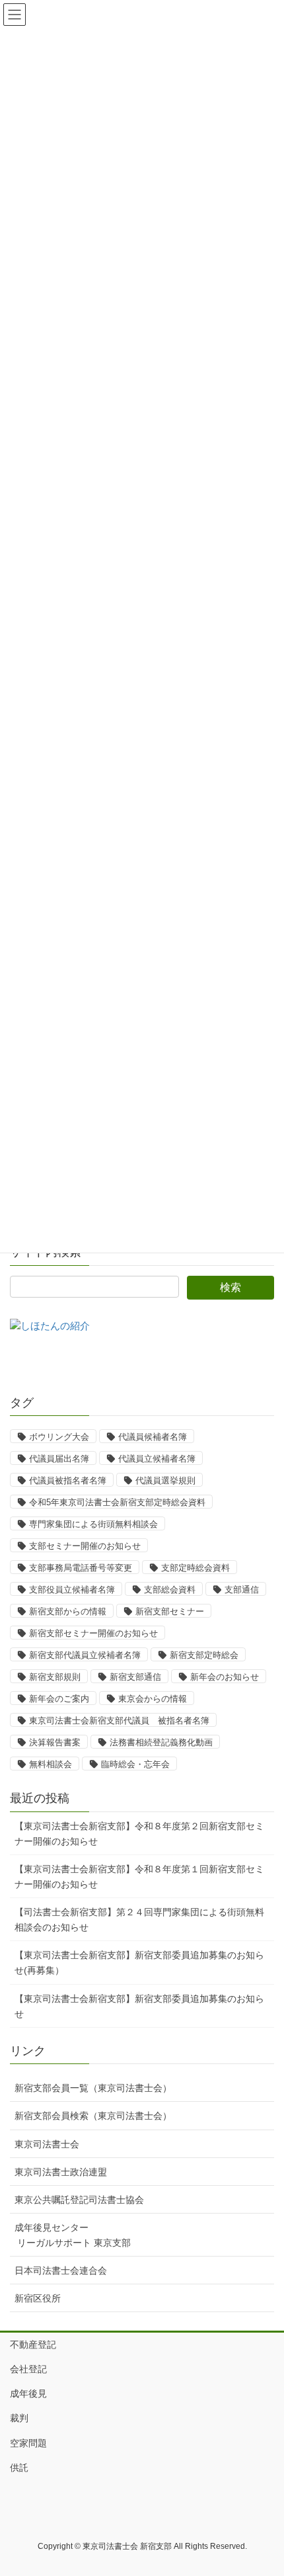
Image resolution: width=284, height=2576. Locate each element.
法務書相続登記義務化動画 (161, 1742)
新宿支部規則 (55, 1677)
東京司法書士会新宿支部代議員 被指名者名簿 (119, 1721)
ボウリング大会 (59, 1437)
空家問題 (28, 2443)
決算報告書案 (55, 1742)
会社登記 (28, 2369)
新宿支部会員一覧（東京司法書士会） (93, 2088)
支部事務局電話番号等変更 (81, 1568)
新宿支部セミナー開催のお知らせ (93, 1633)
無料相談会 (51, 1764)
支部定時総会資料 (195, 1568)
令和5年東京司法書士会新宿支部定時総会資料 (117, 1502)
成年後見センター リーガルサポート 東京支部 (73, 2235)
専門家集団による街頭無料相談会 (93, 1524)
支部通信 (242, 1590)
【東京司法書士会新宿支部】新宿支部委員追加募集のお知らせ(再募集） (139, 1963)
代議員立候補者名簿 (157, 1459)
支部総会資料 (170, 1590)
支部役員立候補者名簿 (72, 1590)
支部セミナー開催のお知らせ (85, 1546)
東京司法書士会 (47, 2144)
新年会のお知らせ (225, 1677)
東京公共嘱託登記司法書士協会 (79, 2200)
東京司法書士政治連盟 (61, 2172)
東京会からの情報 (153, 1699)
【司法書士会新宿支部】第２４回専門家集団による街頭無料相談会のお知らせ (139, 1920)
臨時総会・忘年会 (135, 1764)
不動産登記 (33, 2345)
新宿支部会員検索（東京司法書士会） (93, 2116)
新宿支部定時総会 (204, 1655)
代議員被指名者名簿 (68, 1480)
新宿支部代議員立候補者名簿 (85, 1655)
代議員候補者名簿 (153, 1437)
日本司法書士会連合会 (61, 2270)
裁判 (19, 2418)
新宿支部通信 (135, 1677)
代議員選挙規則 (165, 1480)
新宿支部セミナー (170, 1611)
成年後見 (28, 2393)
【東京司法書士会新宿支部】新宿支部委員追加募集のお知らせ (139, 2006)
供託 (19, 2468)
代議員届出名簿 (59, 1459)
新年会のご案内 (59, 1699)
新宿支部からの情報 (68, 1611)
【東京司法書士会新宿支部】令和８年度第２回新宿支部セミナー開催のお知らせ (139, 1834)
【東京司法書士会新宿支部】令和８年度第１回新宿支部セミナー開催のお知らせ (139, 1877)
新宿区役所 (38, 2298)
